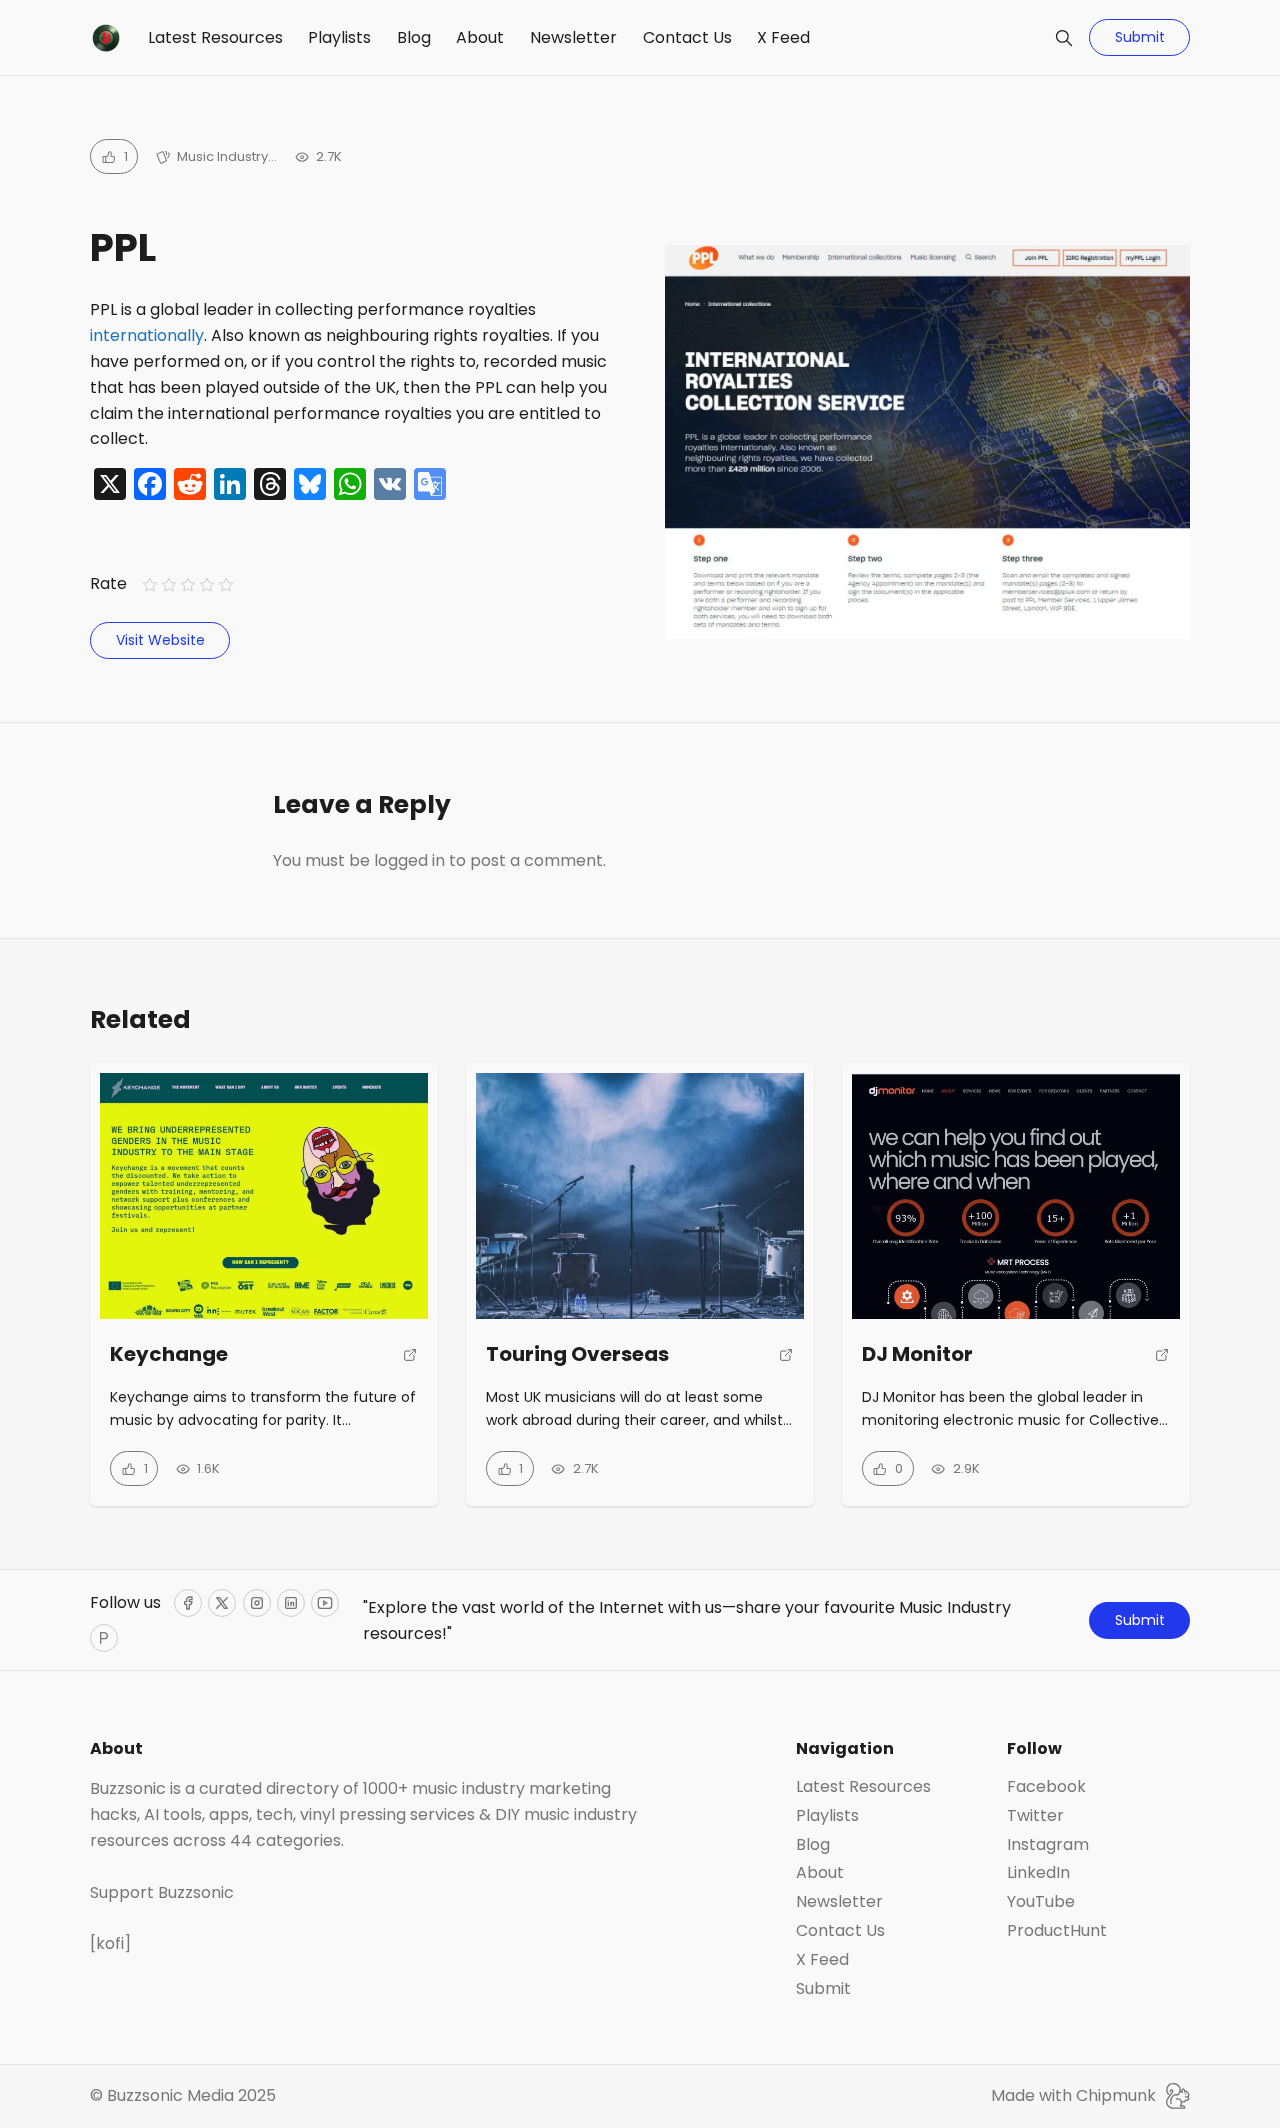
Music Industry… (227, 156)
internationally (147, 335)
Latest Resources (215, 37)
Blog (414, 37)
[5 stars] (226, 585)
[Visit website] (410, 1363)
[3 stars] (187, 585)
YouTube (1041, 1902)
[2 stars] (168, 585)
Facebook (1046, 1787)
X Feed (783, 37)
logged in (409, 860)
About (480, 37)
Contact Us (687, 37)
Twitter (1035, 1816)
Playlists (339, 37)
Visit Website (160, 640)
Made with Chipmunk (1073, 2095)
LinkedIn (1038, 1873)
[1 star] (149, 585)
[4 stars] (207, 585)
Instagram (1048, 1845)
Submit (1140, 37)
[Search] (1064, 38)
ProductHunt (1057, 1931)
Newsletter (573, 37)
